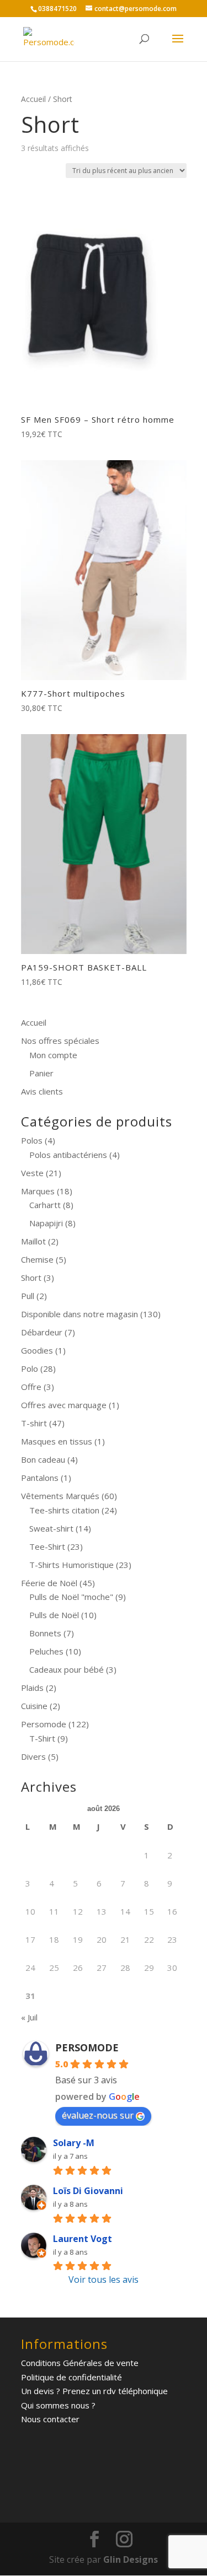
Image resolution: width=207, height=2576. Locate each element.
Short (31, 1278)
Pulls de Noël (54, 1615)
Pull (28, 1296)
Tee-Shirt (47, 1546)
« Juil (29, 2017)
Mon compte (53, 1055)
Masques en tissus (57, 1441)
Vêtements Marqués (60, 1496)
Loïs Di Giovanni (88, 2191)
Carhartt (45, 1205)
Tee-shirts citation (64, 1510)
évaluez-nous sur (98, 2115)
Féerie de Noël (49, 1583)
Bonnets (45, 1633)
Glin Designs (131, 2559)
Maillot (33, 1241)
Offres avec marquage (64, 1405)
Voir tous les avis (104, 2279)
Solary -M (74, 2143)
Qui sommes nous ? (58, 2405)
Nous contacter (50, 2419)
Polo (30, 1368)
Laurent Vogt (83, 2239)
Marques (38, 1191)
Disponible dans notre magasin (79, 1314)
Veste (32, 1173)
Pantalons (40, 1478)
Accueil (33, 99)
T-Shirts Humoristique (71, 1565)
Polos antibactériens (68, 1155)
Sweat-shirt (51, 1528)
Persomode (44, 1724)
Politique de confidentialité (71, 2377)
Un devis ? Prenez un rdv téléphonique (94, 2391)
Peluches (46, 1651)
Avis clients (42, 1091)
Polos (32, 1140)
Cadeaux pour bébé (67, 1669)
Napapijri (46, 1223)
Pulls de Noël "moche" (71, 1597)
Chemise (37, 1259)
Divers (33, 1756)
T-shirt (34, 1423)
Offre (31, 1387)
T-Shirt (42, 1738)
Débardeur (42, 1332)
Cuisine (34, 1706)
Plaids (32, 1688)
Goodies (37, 1350)
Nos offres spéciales (60, 1041)
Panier (41, 1073)
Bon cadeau (43, 1459)
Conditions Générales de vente (80, 2363)
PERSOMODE (87, 2047)
